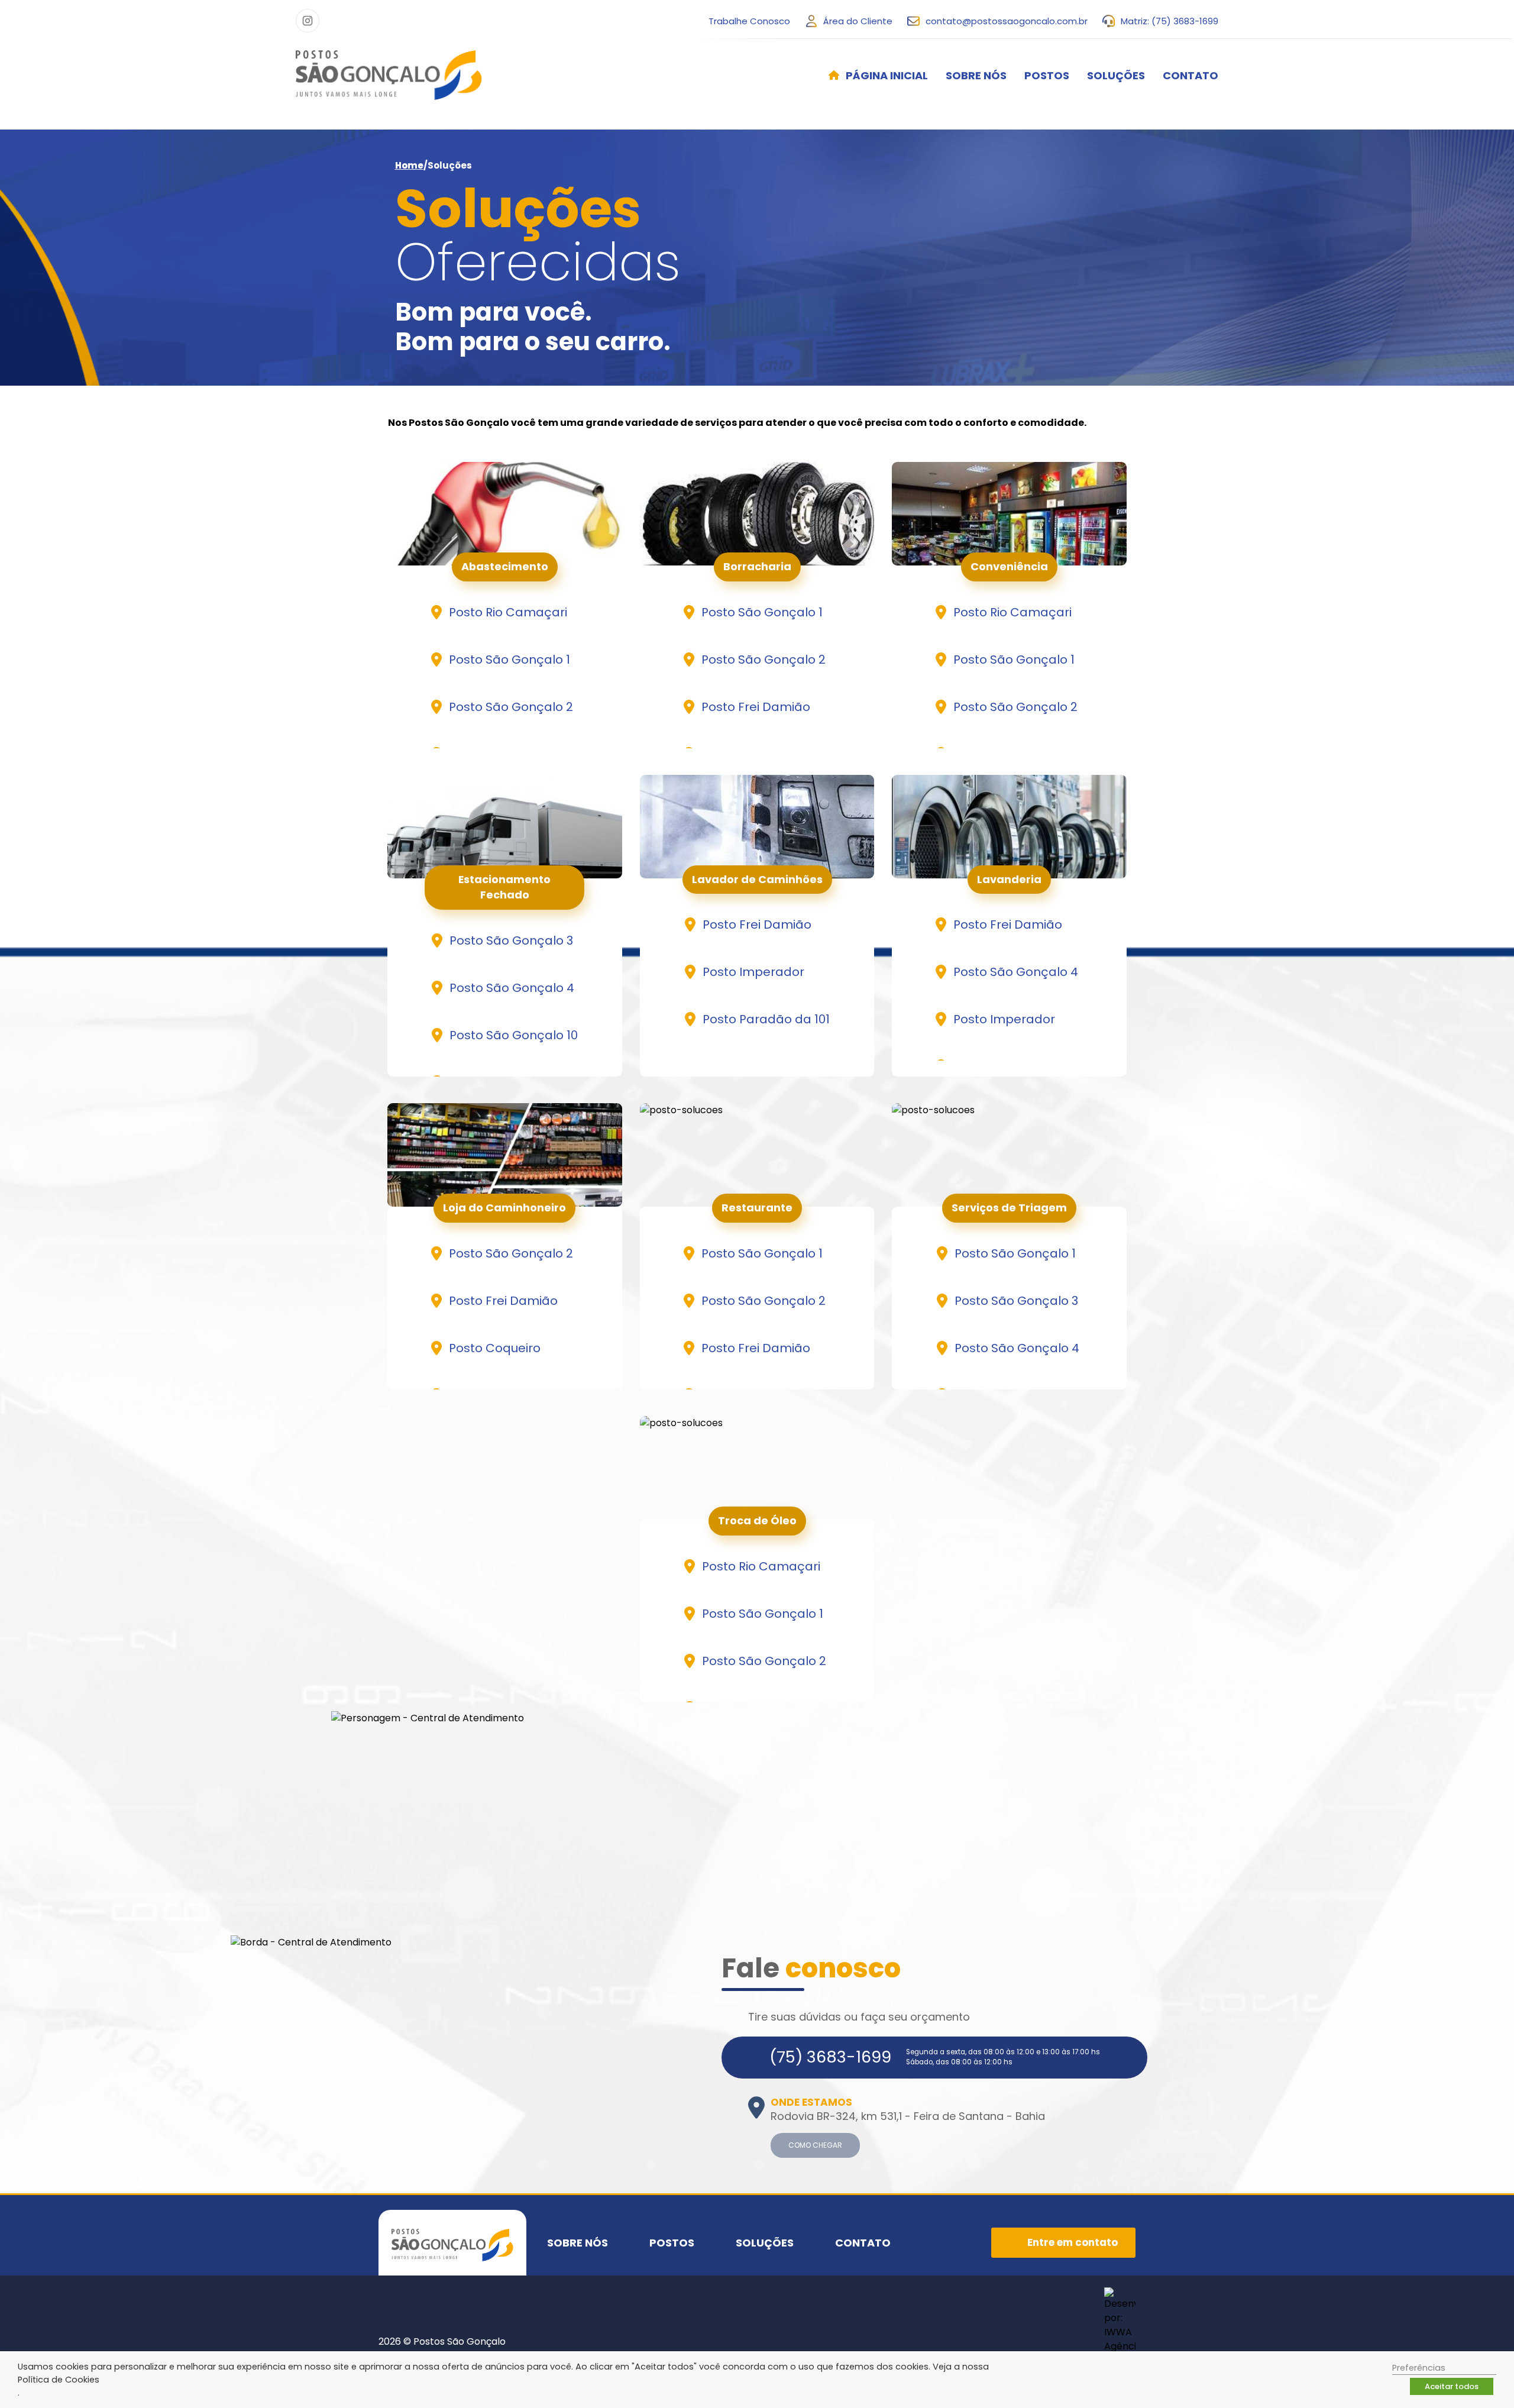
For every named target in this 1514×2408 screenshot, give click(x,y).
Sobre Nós (976, 75)
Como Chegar (815, 2145)
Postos (1047, 75)
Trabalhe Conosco (749, 21)
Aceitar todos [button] (1452, 2386)
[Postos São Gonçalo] (389, 75)
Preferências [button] (1419, 2368)
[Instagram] (308, 21)
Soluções (1116, 75)
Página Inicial (887, 75)
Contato (1191, 75)
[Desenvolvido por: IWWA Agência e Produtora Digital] (1120, 2342)
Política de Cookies (59, 2380)
